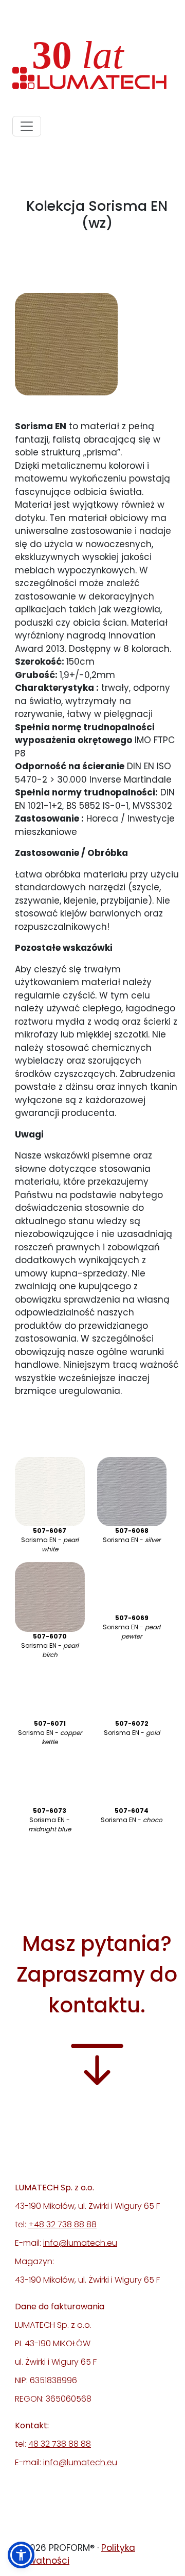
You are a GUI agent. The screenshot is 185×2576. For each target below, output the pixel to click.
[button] (21, 2555)
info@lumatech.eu (80, 2243)
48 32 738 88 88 (60, 2444)
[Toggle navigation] (27, 126)
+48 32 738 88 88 (62, 2224)
